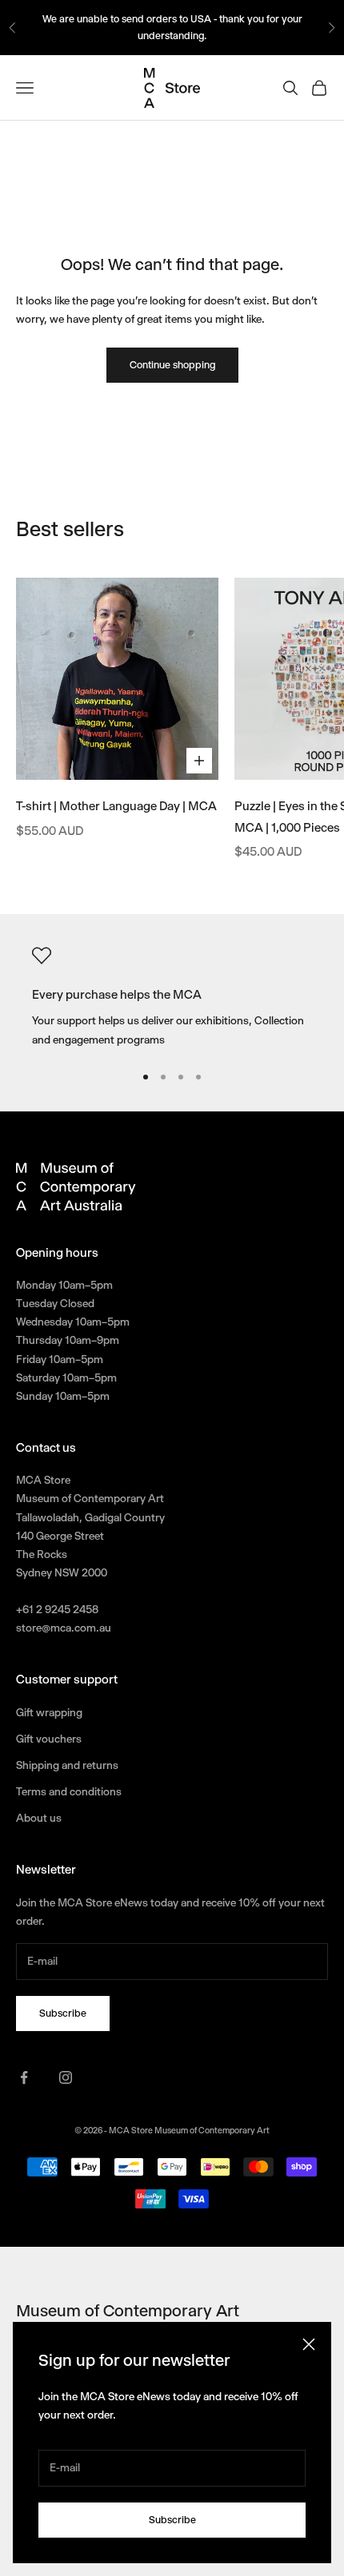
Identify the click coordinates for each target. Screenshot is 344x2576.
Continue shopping (172, 365)
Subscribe (172, 2520)
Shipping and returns (67, 1765)
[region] (172, 998)
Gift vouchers (49, 1739)
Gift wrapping (49, 1712)
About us (39, 1818)
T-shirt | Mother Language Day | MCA (116, 806)
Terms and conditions (69, 1791)
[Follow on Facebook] (24, 2077)
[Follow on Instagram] (66, 2077)
